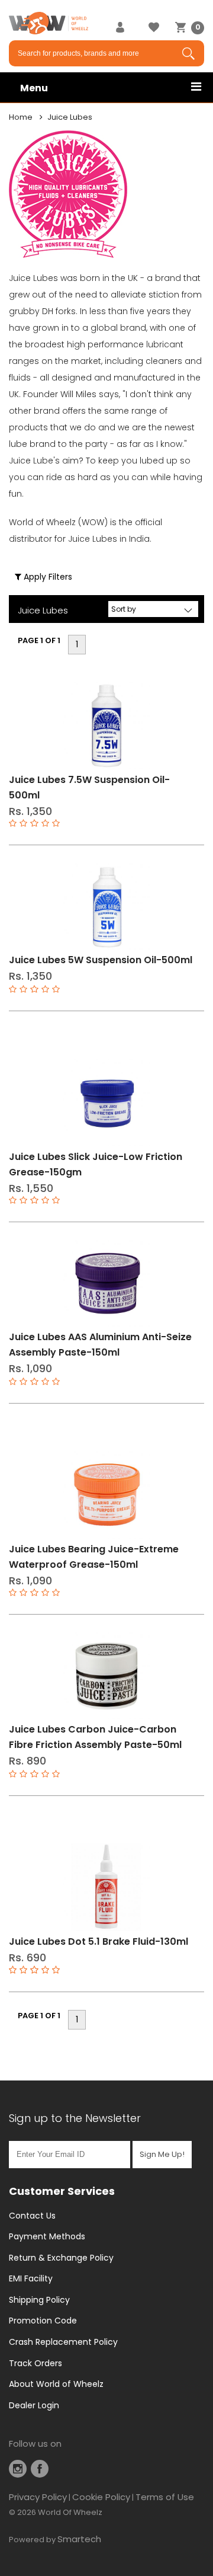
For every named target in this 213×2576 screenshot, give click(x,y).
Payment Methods (47, 2236)
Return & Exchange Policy (61, 2258)
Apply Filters (47, 577)
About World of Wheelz (56, 2384)
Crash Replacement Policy (63, 2342)
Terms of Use (165, 2497)
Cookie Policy (101, 2497)
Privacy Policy (38, 2497)
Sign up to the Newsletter (75, 2118)
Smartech (79, 2539)
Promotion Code (43, 2321)
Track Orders (35, 2363)
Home (21, 117)
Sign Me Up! (162, 2154)
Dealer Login (34, 2405)
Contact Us (32, 2216)
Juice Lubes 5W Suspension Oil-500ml (101, 960)
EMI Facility (31, 2278)
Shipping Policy (39, 2300)
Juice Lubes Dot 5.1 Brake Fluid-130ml (99, 1941)
